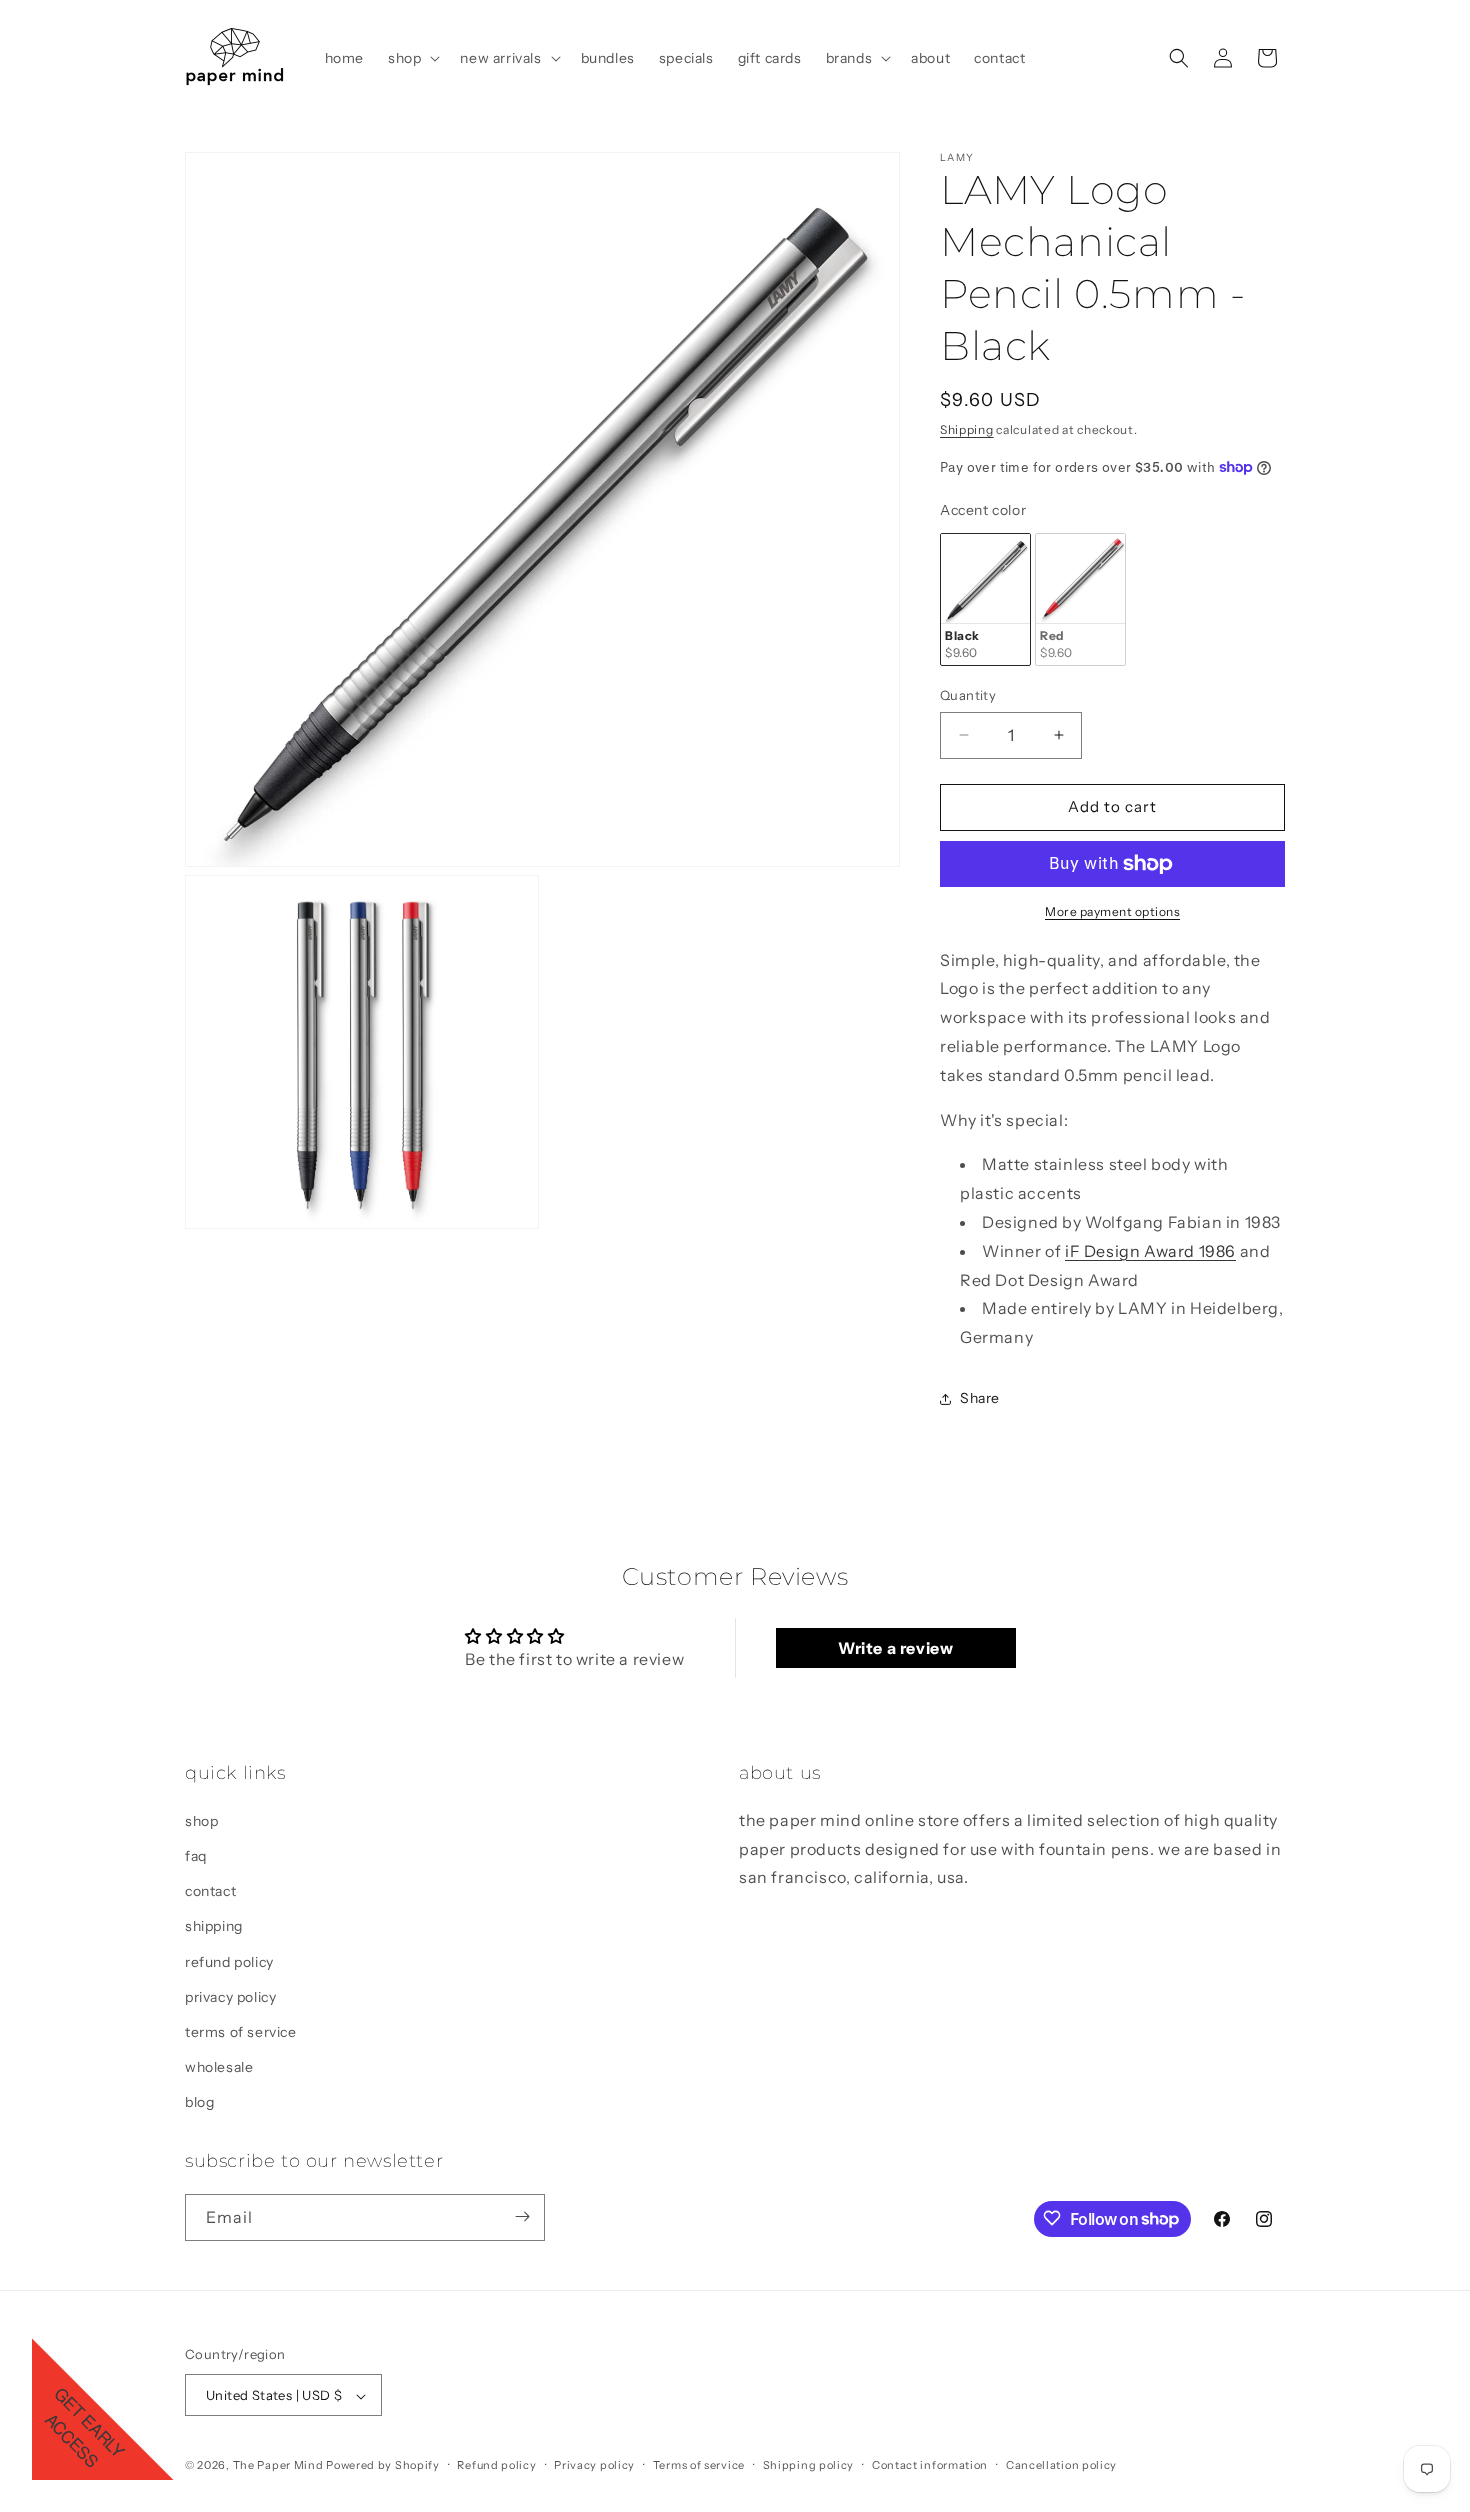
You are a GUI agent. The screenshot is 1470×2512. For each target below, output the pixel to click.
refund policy (229, 1961)
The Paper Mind (278, 2466)
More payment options (1112, 911)
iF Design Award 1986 (1150, 1251)
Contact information (930, 2465)
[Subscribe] (522, 2216)
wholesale (219, 2066)
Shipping (967, 429)
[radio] (985, 599)
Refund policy (496, 2465)
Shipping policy (809, 2465)
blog (199, 2102)
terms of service (241, 2031)
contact (210, 1890)
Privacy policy (594, 2465)
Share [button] (980, 1398)
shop (201, 1820)
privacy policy (230, 1996)
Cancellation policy (1061, 2465)
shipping (214, 1926)
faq (196, 1855)
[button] (412, 58)
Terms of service (699, 2465)
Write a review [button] (895, 1648)
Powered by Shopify (383, 2466)
